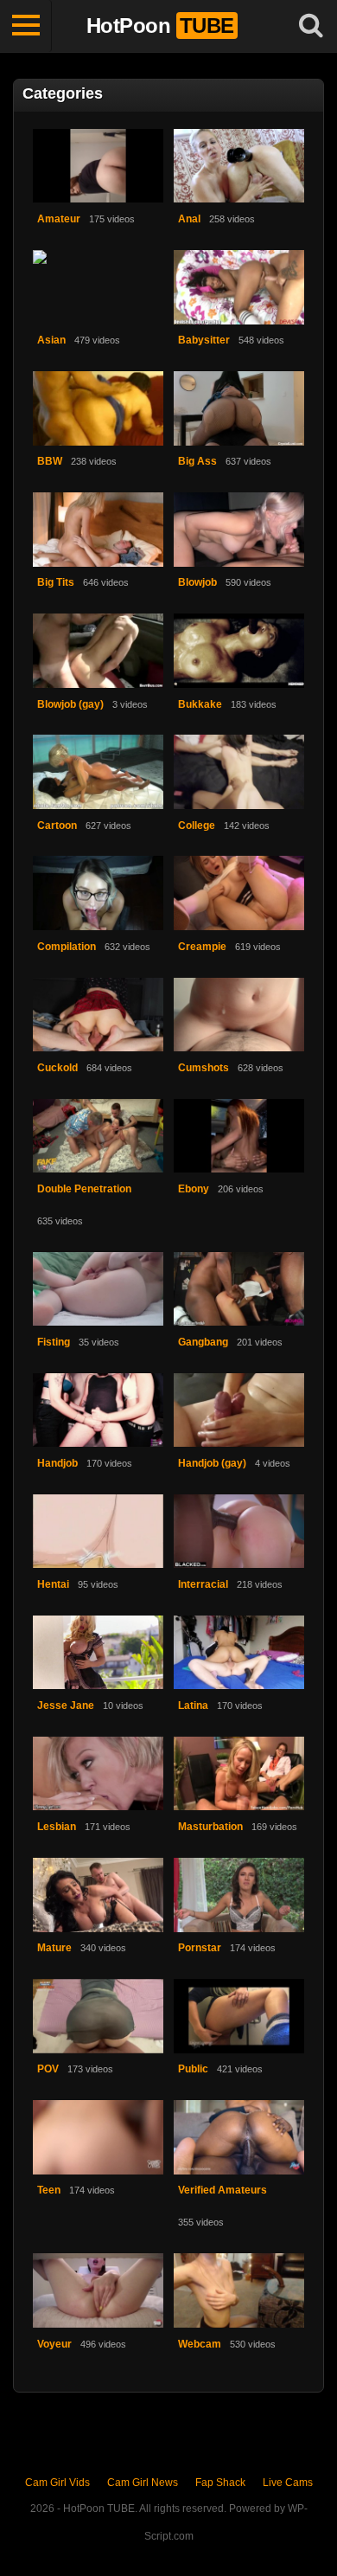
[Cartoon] (99, 772)
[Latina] (239, 1653)
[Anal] (239, 167)
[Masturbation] (239, 1774)
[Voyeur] (99, 2291)
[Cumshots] (239, 1015)
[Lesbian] (99, 1774)
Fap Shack (220, 2483)
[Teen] (99, 2138)
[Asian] (99, 288)
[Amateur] (99, 167)
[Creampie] (239, 893)
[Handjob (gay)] (239, 1411)
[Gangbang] (239, 1290)
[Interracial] (239, 1532)
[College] (239, 772)
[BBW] (99, 409)
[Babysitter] (239, 288)
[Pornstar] (239, 1895)
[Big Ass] (239, 409)
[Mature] (99, 1895)
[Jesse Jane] (99, 1653)
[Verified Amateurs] (239, 2138)
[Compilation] (99, 893)
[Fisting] (99, 1290)
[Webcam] (239, 2291)
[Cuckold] (99, 1015)
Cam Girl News (143, 2483)
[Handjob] (99, 1411)
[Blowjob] (239, 530)
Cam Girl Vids (57, 2483)
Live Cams (288, 2483)
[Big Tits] (99, 530)
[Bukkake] (239, 651)
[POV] (99, 2017)
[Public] (239, 2017)
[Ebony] (239, 1137)
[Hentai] (99, 1532)
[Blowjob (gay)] (99, 651)
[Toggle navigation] (26, 26)
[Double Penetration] (99, 1137)
